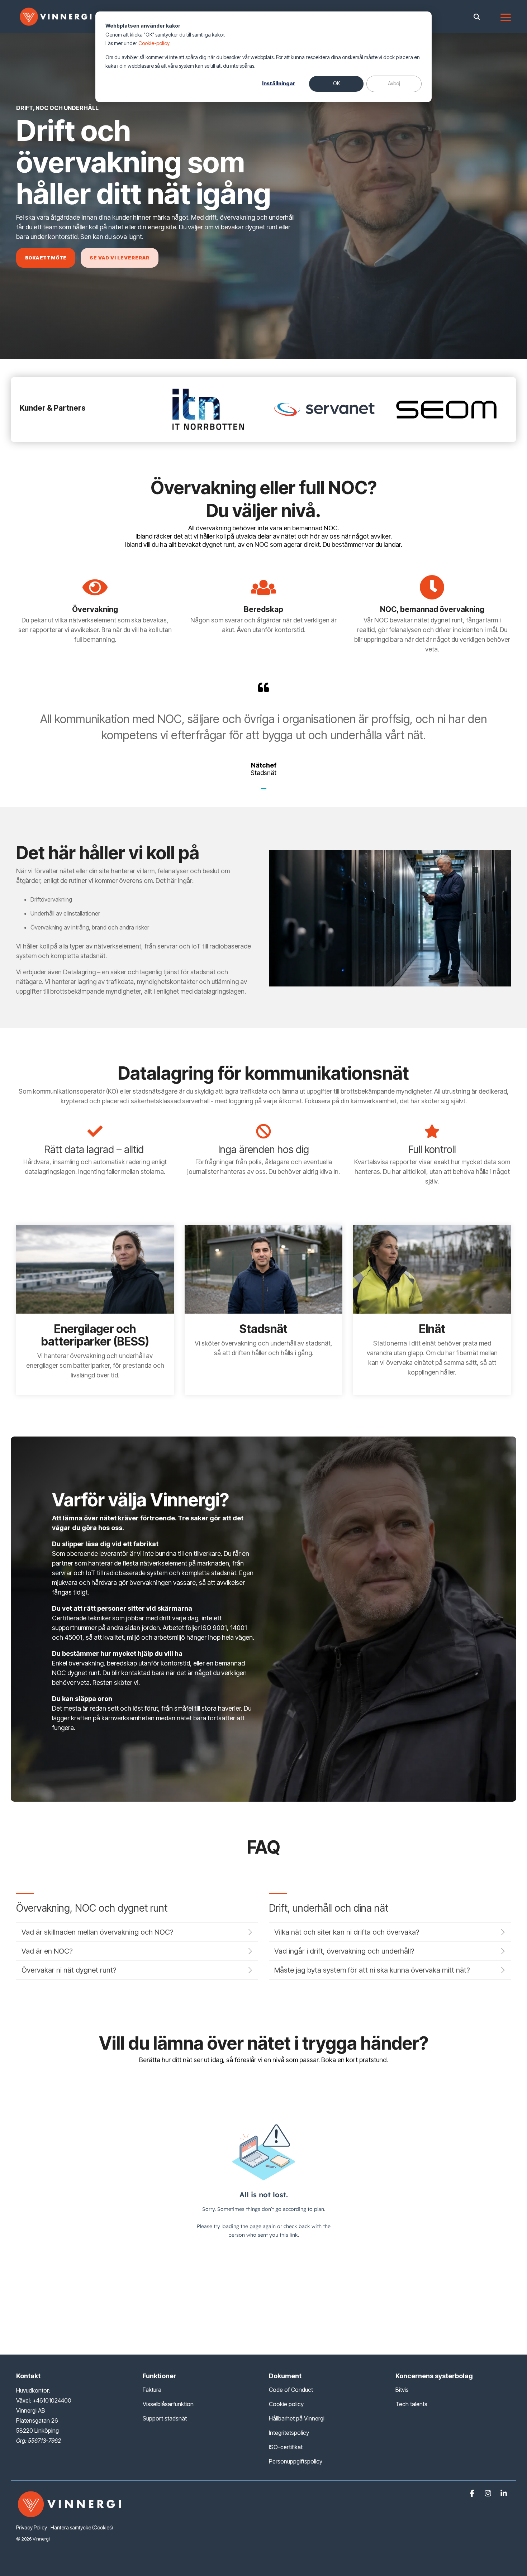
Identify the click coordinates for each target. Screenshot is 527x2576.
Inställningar (279, 83)
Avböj (394, 83)
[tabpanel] (263, 729)
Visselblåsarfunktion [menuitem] (168, 2404)
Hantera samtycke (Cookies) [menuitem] (82, 2527)
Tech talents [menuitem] (411, 2404)
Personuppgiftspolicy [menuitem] (296, 2461)
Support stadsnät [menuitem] (165, 2418)
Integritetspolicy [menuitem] (289, 2433)
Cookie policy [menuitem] (286, 2404)
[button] (506, 17)
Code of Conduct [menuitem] (291, 2390)
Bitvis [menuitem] (402, 2390)
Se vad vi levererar (120, 258)
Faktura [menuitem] (152, 2390)
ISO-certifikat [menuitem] (286, 2447)
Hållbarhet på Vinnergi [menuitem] (297, 2418)
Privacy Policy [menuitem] (32, 2527)
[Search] (477, 17)
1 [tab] (265, 792)
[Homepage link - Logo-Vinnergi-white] (70, 2516)
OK (336, 83)
